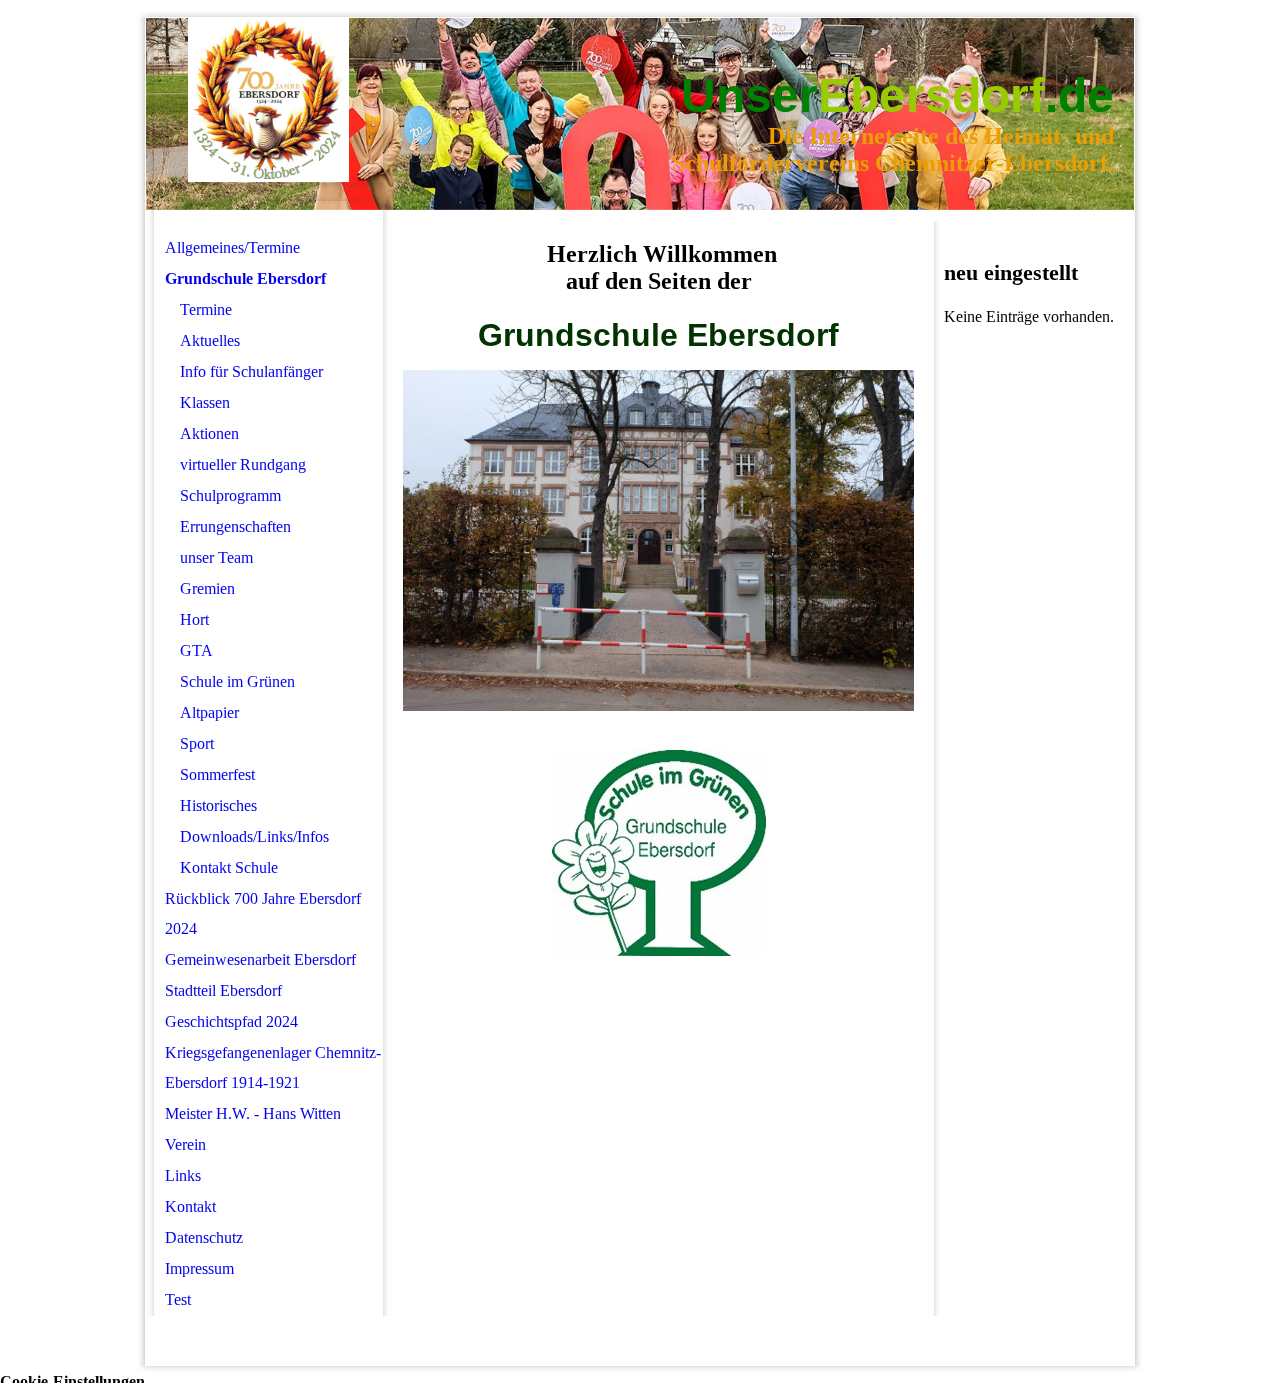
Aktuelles (210, 340)
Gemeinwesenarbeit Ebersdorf (260, 959)
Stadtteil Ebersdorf (223, 990)
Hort (194, 619)
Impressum (199, 1268)
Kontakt (190, 1206)
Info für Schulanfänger (251, 371)
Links (183, 1175)
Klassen (205, 402)
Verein (185, 1144)
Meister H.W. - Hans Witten (253, 1113)
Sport (197, 743)
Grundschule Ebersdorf (245, 278)
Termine (206, 309)
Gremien (207, 588)
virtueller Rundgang (243, 464)
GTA (196, 650)
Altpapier (209, 712)
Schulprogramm (230, 495)
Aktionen (209, 433)
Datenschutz (204, 1237)
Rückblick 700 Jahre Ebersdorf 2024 (263, 913)
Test (178, 1299)
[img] (268, 100)
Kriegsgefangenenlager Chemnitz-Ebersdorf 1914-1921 (273, 1067)
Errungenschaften (235, 526)
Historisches (218, 805)
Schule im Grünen (237, 681)
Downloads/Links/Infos (254, 836)
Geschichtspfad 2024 (231, 1021)
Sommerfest (217, 774)
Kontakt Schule (229, 867)
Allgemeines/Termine (232, 247)
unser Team (216, 557)
